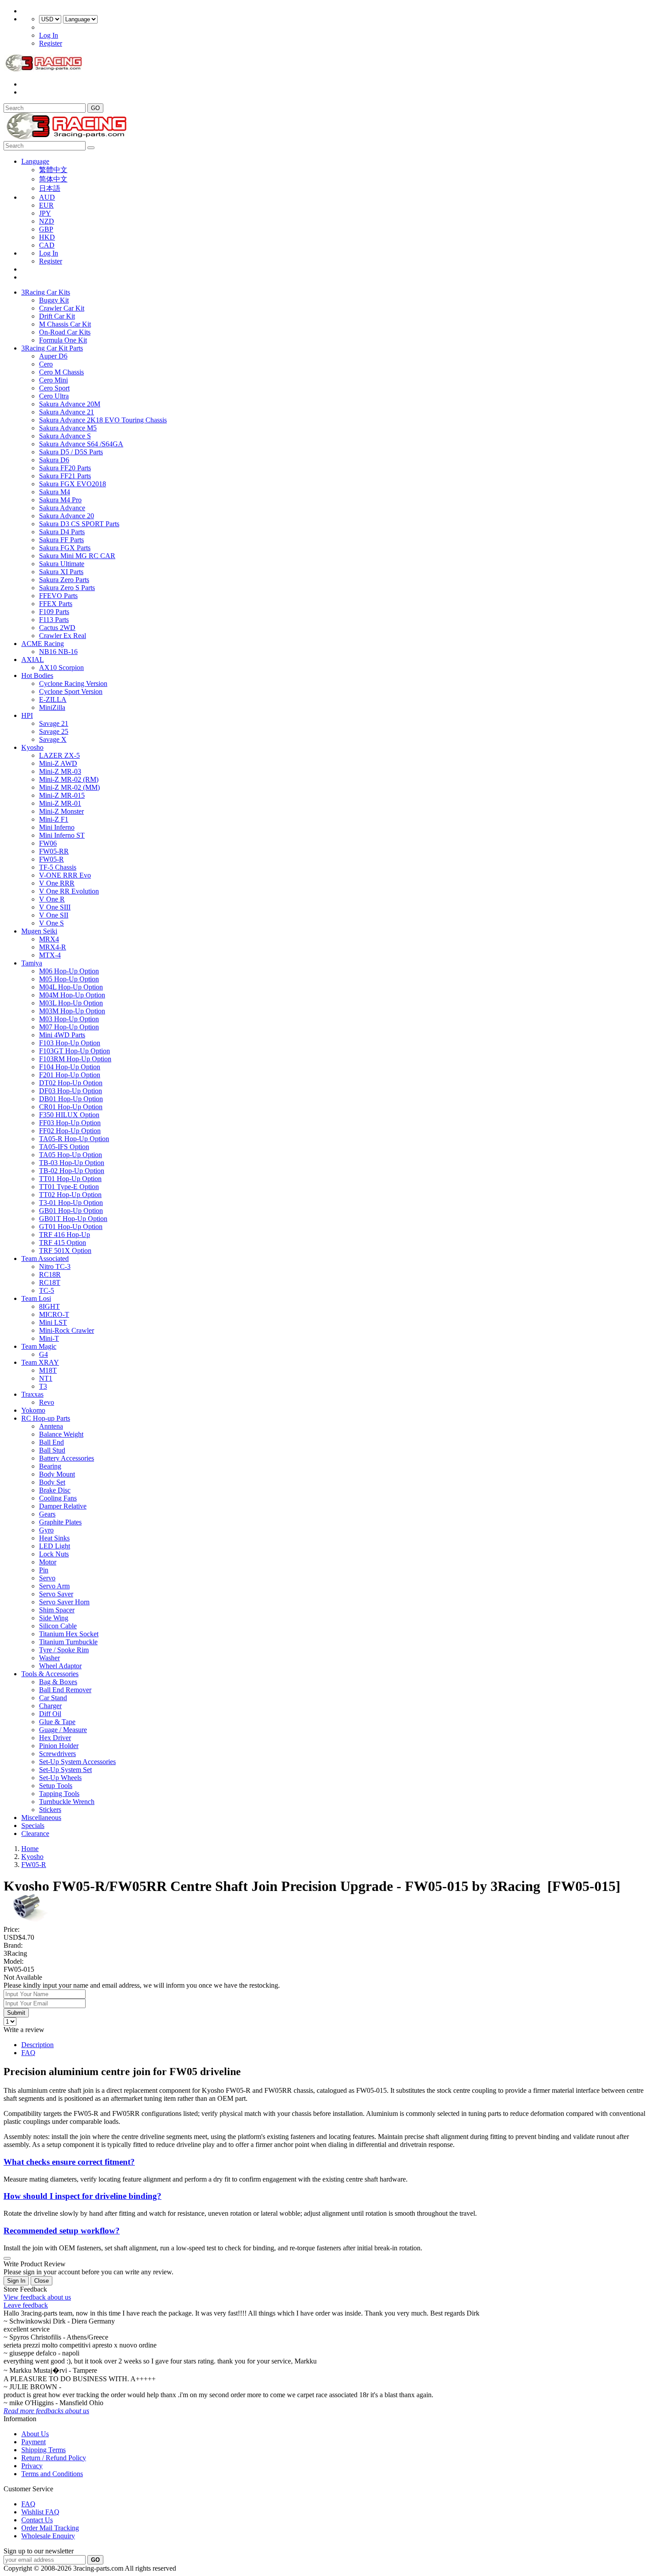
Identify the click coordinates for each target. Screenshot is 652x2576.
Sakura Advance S (65, 436)
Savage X (53, 739)
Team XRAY (40, 1362)
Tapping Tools (59, 1794)
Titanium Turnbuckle (68, 1642)
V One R (52, 899)
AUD (47, 197)
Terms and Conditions (52, 2474)
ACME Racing (43, 644)
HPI (27, 715)
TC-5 (47, 1290)
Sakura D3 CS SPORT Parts (79, 524)
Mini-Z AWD (58, 763)
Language (35, 161)
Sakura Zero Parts (64, 580)
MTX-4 (50, 955)
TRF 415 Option (63, 1243)
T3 (43, 1386)
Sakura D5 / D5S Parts (71, 452)
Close (41, 2281)
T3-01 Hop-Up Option (71, 1203)
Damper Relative (63, 1506)
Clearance (35, 1834)
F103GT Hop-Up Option (75, 1051)
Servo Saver (56, 1594)
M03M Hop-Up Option (72, 1011)
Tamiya (32, 963)
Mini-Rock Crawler (67, 1330)
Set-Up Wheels (60, 1778)
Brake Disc (55, 1490)
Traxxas (32, 1394)
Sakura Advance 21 (67, 412)
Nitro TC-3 (55, 1266)
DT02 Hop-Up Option (71, 1083)
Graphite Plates (60, 1522)
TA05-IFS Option (64, 1147)
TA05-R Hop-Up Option (74, 1139)
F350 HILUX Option (69, 1115)
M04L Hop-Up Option (71, 987)
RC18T (50, 1282)
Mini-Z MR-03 (60, 771)
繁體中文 (53, 170)
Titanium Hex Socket (69, 1634)
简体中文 (53, 179)
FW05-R (51, 859)
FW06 (48, 843)
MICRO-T (54, 1314)
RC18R (50, 1274)
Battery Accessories (67, 1458)
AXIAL (33, 660)
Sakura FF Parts (61, 540)
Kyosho (32, 747)
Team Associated (45, 1258)
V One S (51, 923)
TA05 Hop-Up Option (71, 1155)
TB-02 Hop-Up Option (72, 1171)
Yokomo (33, 1410)
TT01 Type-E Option (69, 1187)
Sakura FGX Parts (65, 548)
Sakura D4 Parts (62, 532)
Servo (47, 1578)
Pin (44, 1570)
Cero (46, 364)
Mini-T (49, 1338)
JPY (45, 213)
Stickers (50, 1810)
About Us (35, 2434)
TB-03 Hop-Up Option (72, 1163)
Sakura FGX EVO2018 (73, 484)
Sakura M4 (55, 492)
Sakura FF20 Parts (65, 468)
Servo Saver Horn (64, 1602)
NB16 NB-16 (58, 652)
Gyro (46, 1530)
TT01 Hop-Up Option (70, 1179)
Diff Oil (50, 1714)
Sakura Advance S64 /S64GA (81, 444)
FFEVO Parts (58, 596)
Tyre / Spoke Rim (64, 1650)
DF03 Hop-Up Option (71, 1091)
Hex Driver (55, 1738)
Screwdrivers (57, 1754)
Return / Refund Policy (54, 2458)
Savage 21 (54, 723)
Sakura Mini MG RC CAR (77, 556)
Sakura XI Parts (61, 572)
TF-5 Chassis (58, 867)
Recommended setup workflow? (62, 2231)
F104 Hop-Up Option (70, 1067)
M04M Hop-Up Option (72, 995)
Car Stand (53, 1698)
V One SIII (55, 907)
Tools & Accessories (50, 1674)
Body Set (52, 1482)
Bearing (50, 1466)
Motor (48, 1562)
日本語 (50, 188)
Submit (16, 2013)
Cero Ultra (54, 396)
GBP (46, 229)
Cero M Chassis (61, 372)
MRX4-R (53, 947)
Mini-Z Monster (61, 811)
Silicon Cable (58, 1626)
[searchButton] (91, 148)
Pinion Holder (59, 1746)
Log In (49, 35)
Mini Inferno (57, 827)
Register (51, 43)
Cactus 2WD (57, 628)
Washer (49, 1658)
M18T (48, 1370)
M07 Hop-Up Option (69, 1027)
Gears (47, 1514)
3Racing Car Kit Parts (52, 348)
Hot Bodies (37, 676)
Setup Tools (56, 1786)
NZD (47, 221)
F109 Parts (54, 612)
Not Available (23, 1977)
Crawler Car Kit (62, 308)
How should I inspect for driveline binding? (82, 2196)
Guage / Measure (63, 1730)
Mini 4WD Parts (62, 1035)
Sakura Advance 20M (70, 404)
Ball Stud (52, 1450)
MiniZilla (52, 707)
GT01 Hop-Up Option (71, 1227)
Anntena (51, 1426)
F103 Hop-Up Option (70, 1043)
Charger (50, 1706)
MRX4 (49, 939)
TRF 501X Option (65, 1251)
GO (95, 108)
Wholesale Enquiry (48, 2536)
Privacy (32, 2466)
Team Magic (39, 1346)
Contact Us (37, 2520)
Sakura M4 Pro (60, 500)
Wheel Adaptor (60, 1666)
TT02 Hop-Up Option (70, 1195)
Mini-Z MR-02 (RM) (69, 779)
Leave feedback (26, 2305)
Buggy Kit (54, 300)
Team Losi (36, 1298)
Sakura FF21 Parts (65, 476)
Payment (33, 2442)
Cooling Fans (58, 1498)
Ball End (51, 1442)
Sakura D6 (54, 460)
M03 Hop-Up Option (69, 1019)
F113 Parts (54, 620)
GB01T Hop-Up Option (73, 1219)
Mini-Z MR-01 (60, 803)
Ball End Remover (65, 1690)
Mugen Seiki (39, 931)
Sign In (16, 2281)
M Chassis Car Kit (65, 324)
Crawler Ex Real (63, 636)
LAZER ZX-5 (59, 755)
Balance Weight (61, 1434)
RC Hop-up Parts (46, 1418)
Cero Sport (54, 388)
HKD (47, 237)
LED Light (55, 1546)
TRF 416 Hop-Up (65, 1235)
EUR (46, 205)
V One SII (54, 915)
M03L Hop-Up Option (71, 1003)
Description (37, 2045)
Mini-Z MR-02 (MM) (69, 787)
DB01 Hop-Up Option (71, 1099)
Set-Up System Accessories (77, 1762)
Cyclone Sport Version (71, 691)
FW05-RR (54, 851)
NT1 (46, 1378)
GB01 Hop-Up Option (71, 1211)
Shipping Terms (43, 2450)
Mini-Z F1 (54, 819)
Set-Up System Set (65, 1770)
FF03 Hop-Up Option (70, 1123)
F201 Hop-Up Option (70, 1075)
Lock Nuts (54, 1554)
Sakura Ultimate (62, 564)
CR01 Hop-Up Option (71, 1107)
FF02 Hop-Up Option (70, 1131)
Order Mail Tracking (50, 2528)
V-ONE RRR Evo (65, 875)
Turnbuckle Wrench (67, 1802)
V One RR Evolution (69, 891)
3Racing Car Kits (46, 292)
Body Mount (57, 1474)
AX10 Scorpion (61, 668)
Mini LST (53, 1322)
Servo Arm (54, 1586)
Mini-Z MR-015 (62, 795)
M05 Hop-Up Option (69, 979)
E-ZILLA (53, 699)
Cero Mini (53, 380)
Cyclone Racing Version (73, 683)
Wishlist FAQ (40, 2512)
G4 (43, 1354)
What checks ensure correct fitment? (69, 2162)
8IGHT (49, 1306)
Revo (47, 1402)
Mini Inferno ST (62, 835)
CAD (47, 245)
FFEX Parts (56, 604)
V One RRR (57, 883)
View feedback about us (37, 2297)
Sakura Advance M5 (68, 428)
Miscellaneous (41, 1818)
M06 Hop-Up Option (69, 971)
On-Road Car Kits (65, 332)
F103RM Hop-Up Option (75, 1059)
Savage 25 (54, 731)
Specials (33, 1826)
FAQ (28, 2053)
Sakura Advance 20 (67, 516)
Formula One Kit (63, 340)
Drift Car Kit (57, 316)
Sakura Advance (62, 508)
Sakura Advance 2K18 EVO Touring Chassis (103, 420)
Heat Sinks (54, 1538)
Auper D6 (53, 356)
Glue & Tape (57, 1722)
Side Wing (54, 1618)
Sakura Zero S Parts (67, 588)
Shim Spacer (57, 1610)
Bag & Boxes (58, 1682)
